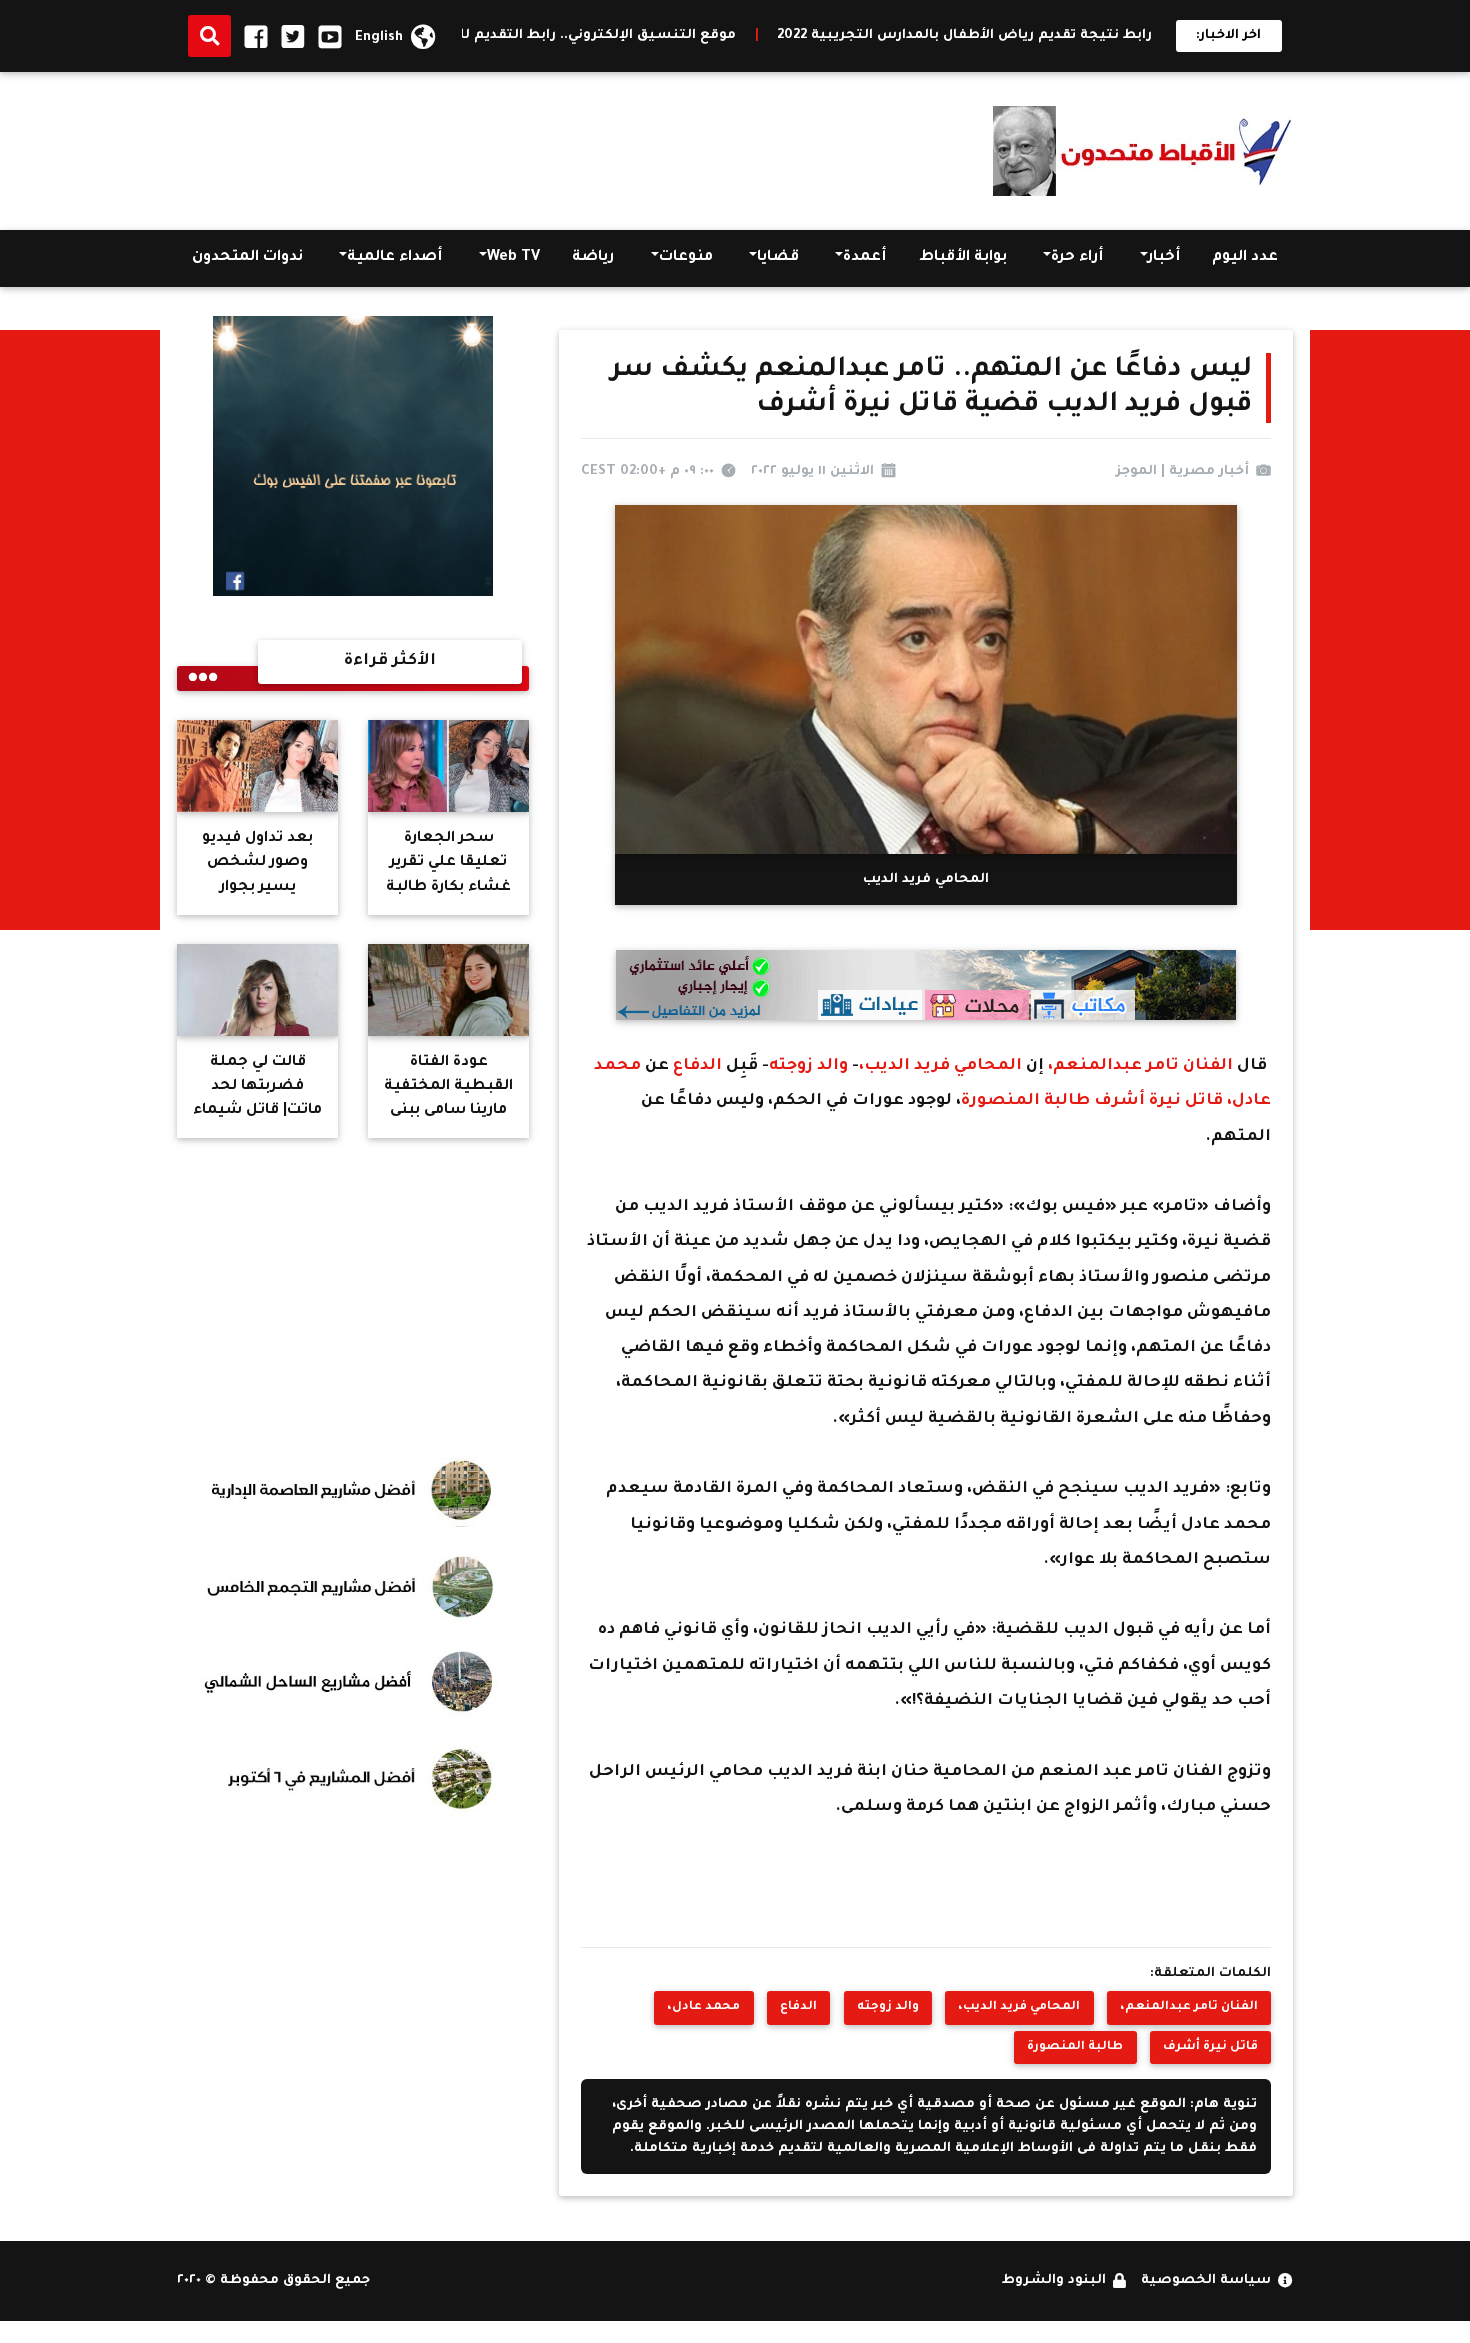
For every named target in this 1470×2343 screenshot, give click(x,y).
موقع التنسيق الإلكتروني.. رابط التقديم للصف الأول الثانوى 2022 (636, 36)
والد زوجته (810, 1066)
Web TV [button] (513, 258)
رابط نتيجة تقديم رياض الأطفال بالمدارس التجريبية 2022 (1076, 36)
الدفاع (697, 1066)
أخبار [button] (1164, 258)
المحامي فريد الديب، (942, 1066)
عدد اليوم (1245, 258)
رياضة (593, 258)
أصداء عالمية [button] (394, 258)
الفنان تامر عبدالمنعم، (1142, 1066)
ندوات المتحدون (247, 258)
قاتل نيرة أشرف (1160, 1101)
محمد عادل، (703, 2007)
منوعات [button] (686, 258)
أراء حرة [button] (1077, 258)
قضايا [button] (778, 258)
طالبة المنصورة (1027, 1101)
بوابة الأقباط (963, 258)
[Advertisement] (541, 146)
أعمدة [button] (864, 258)
